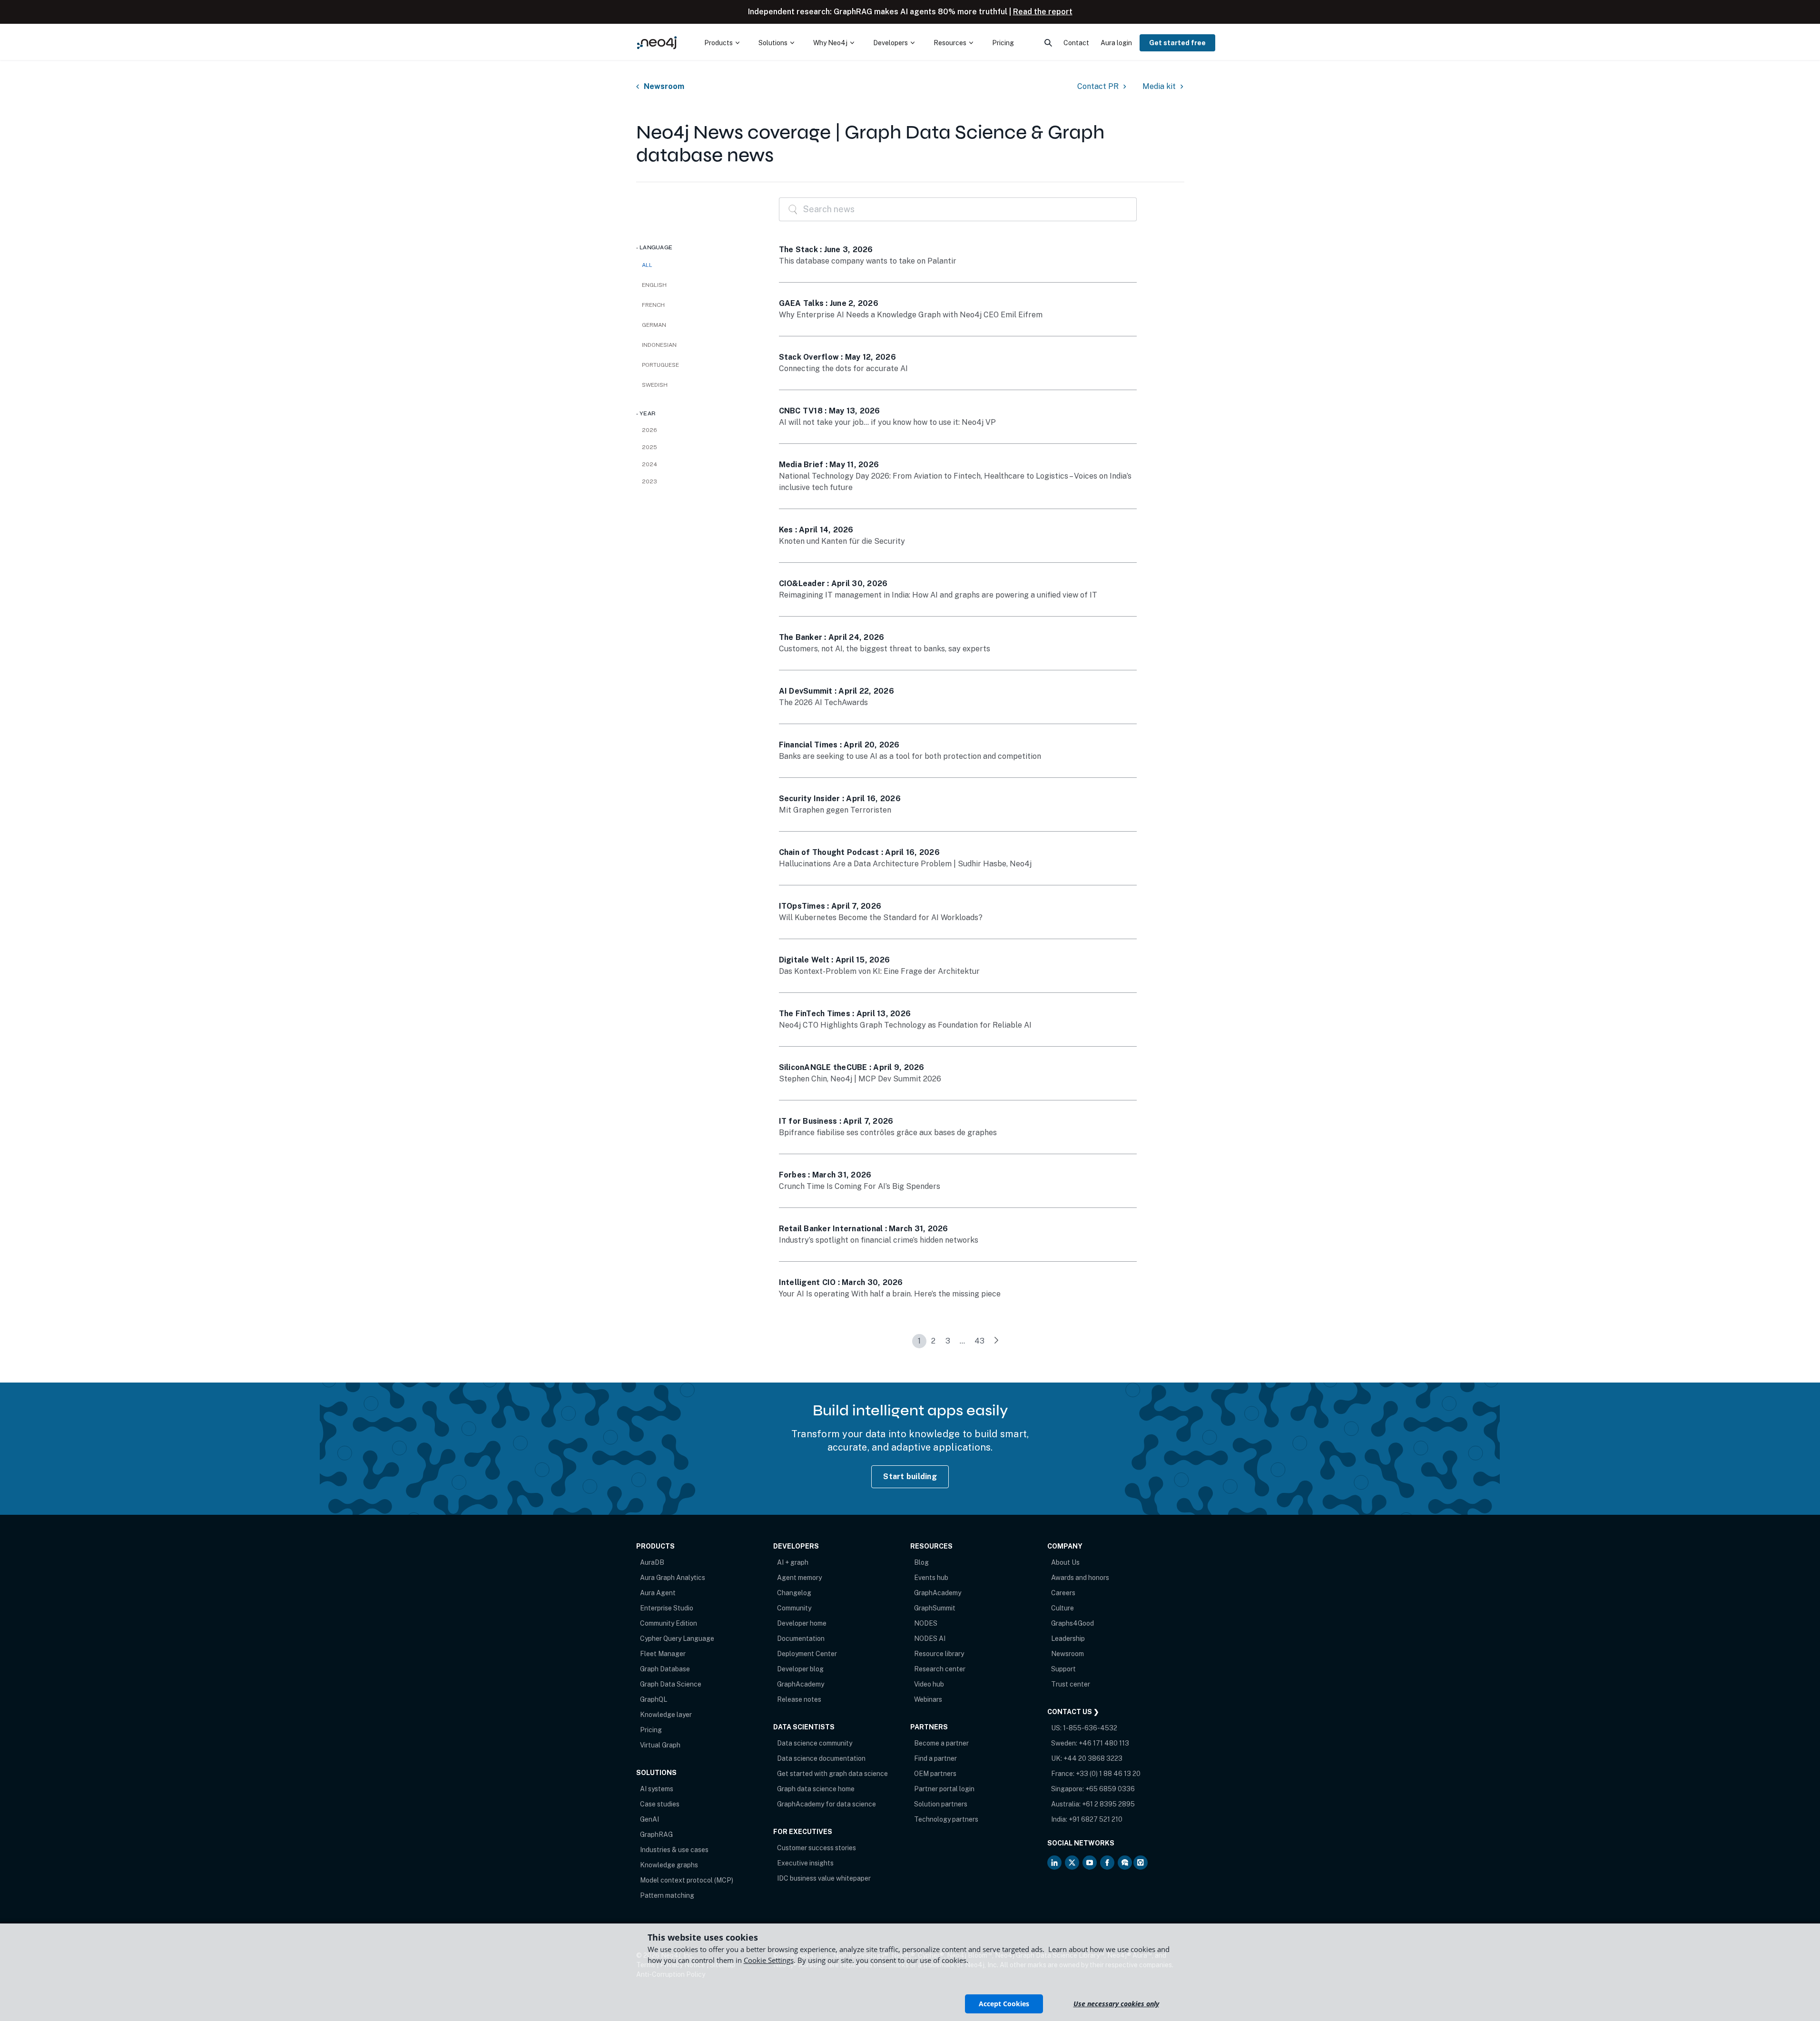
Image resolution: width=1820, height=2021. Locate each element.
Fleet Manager (663, 1654)
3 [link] (948, 1341)
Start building (910, 1477)
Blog (921, 1562)
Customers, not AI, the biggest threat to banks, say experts (885, 649)
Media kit (1159, 87)
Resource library (939, 1654)
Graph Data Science (671, 1684)
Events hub (931, 1578)
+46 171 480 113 (1104, 1743)
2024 (649, 464)
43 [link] (979, 1341)
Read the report (1043, 12)
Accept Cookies (1004, 2004)
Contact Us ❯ (1073, 1712)
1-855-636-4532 (1090, 1728)
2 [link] (933, 1341)
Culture (1062, 1608)
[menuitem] (722, 43)
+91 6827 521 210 (1096, 1819)
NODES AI (930, 1638)
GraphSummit (935, 1608)
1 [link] (919, 1341)
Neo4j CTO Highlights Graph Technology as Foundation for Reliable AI (905, 1025)
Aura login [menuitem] (1116, 43)
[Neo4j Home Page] (657, 43)
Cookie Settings (769, 1960)
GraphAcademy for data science (826, 1804)
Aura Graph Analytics (673, 1578)
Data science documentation (821, 1758)
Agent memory (799, 1578)
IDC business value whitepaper (824, 1878)
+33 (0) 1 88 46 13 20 (1108, 1774)
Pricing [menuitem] (1003, 43)
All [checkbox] (647, 265)
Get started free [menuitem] (1177, 43)
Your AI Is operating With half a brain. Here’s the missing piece (890, 1294)
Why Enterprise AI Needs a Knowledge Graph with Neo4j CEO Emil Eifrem (911, 315)
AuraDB (652, 1562)
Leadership (1068, 1638)
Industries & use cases (674, 1850)
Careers (1063, 1593)
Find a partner (935, 1758)
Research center (940, 1669)
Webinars (928, 1699)
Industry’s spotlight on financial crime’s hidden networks (879, 1240)
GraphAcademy (801, 1684)
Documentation (801, 1638)
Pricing (651, 1730)
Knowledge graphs (669, 1865)
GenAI (649, 1819)
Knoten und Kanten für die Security (842, 541)
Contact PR (1098, 87)
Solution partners (941, 1804)
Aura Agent (658, 1593)
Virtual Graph (660, 1745)
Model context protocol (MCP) (687, 1880)
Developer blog (800, 1669)
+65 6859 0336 (1110, 1789)
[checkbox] (698, 285)
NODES (926, 1623)
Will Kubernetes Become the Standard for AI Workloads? (881, 917)
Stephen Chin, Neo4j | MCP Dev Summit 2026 (860, 1079)
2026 (649, 430)
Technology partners (946, 1819)
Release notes (799, 1699)
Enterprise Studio (667, 1608)
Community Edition (669, 1623)
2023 (649, 481)
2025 (649, 447)
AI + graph (793, 1562)
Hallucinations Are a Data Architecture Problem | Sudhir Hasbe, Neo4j (905, 864)
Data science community (815, 1743)
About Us (1065, 1562)
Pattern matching (667, 1895)
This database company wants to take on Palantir (868, 261)
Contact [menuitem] (1076, 43)
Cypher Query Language (677, 1638)
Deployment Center (807, 1654)
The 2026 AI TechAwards (823, 702)
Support (1063, 1669)
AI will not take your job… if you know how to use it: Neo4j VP (887, 422)
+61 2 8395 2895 (1108, 1804)
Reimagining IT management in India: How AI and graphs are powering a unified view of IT (938, 595)
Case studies (660, 1804)
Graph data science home (816, 1789)
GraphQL (654, 1699)
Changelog (794, 1593)
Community (794, 1608)
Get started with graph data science (832, 1774)
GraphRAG (656, 1835)
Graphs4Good (1072, 1623)
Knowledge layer (666, 1715)
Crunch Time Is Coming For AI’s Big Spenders (860, 1186)
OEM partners (935, 1774)
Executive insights (805, 1863)
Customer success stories (817, 1848)
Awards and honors (1080, 1578)
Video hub (929, 1684)
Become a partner (941, 1743)
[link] (996, 1341)
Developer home (802, 1623)
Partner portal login (944, 1789)
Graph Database (665, 1669)
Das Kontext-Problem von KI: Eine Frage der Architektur (879, 971)
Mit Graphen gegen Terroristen (835, 810)
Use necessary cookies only (1116, 2004)
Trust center (1071, 1684)
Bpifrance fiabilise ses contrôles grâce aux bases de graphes (888, 1133)
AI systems (657, 1789)
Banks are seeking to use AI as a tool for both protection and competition (910, 756)
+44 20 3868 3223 (1093, 1758)
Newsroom (664, 87)
